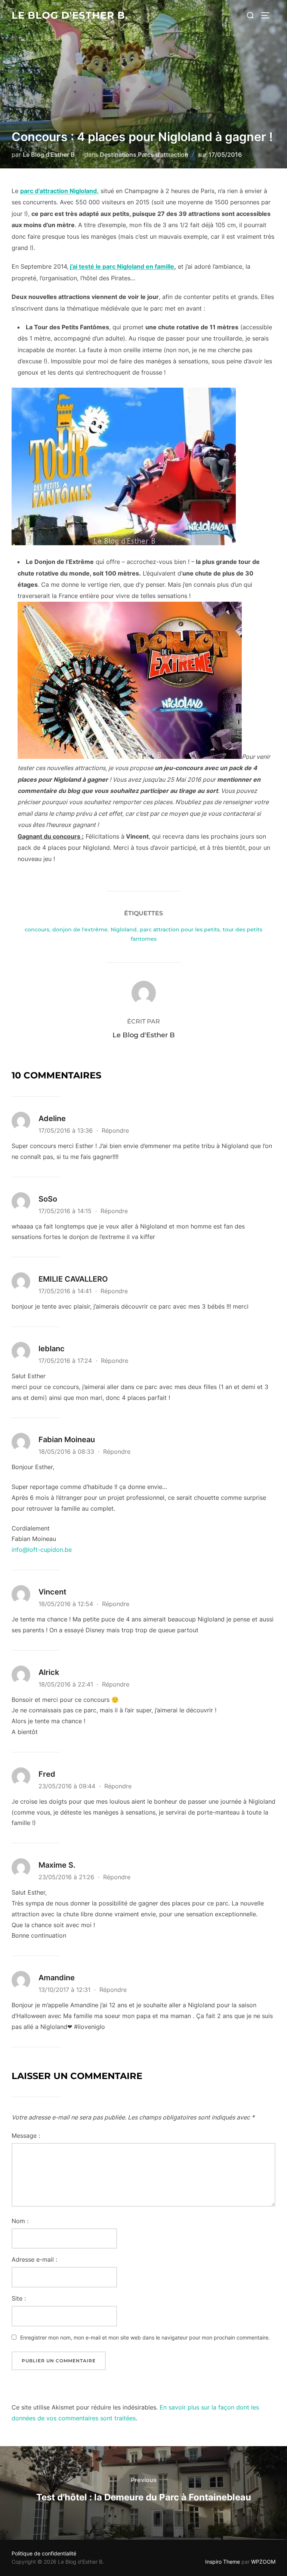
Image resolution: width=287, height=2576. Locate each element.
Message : (26, 2136)
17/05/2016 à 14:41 (66, 1291)
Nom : (20, 2221)
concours (37, 930)
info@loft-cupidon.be (42, 1550)
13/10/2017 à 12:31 (65, 1990)
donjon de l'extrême (80, 930)
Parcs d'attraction (163, 155)
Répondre (115, 1130)
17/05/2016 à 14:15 (66, 1211)
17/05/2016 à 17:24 (66, 1361)
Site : (19, 2298)
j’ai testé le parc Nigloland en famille (122, 266)
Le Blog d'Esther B (49, 155)
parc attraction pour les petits (180, 930)
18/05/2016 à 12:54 (67, 1604)
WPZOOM (263, 2562)
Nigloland (124, 930)
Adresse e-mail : (34, 2259)
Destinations (118, 155)
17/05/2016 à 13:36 (67, 1130)
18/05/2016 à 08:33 (67, 1452)
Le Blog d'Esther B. (70, 15)
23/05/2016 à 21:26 (67, 1877)
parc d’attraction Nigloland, (59, 191)
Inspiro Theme (223, 2562)
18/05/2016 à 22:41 (67, 1684)
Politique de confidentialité (44, 2553)
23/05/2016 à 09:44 (68, 1786)
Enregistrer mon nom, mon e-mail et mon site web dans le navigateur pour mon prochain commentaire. (145, 2337)
